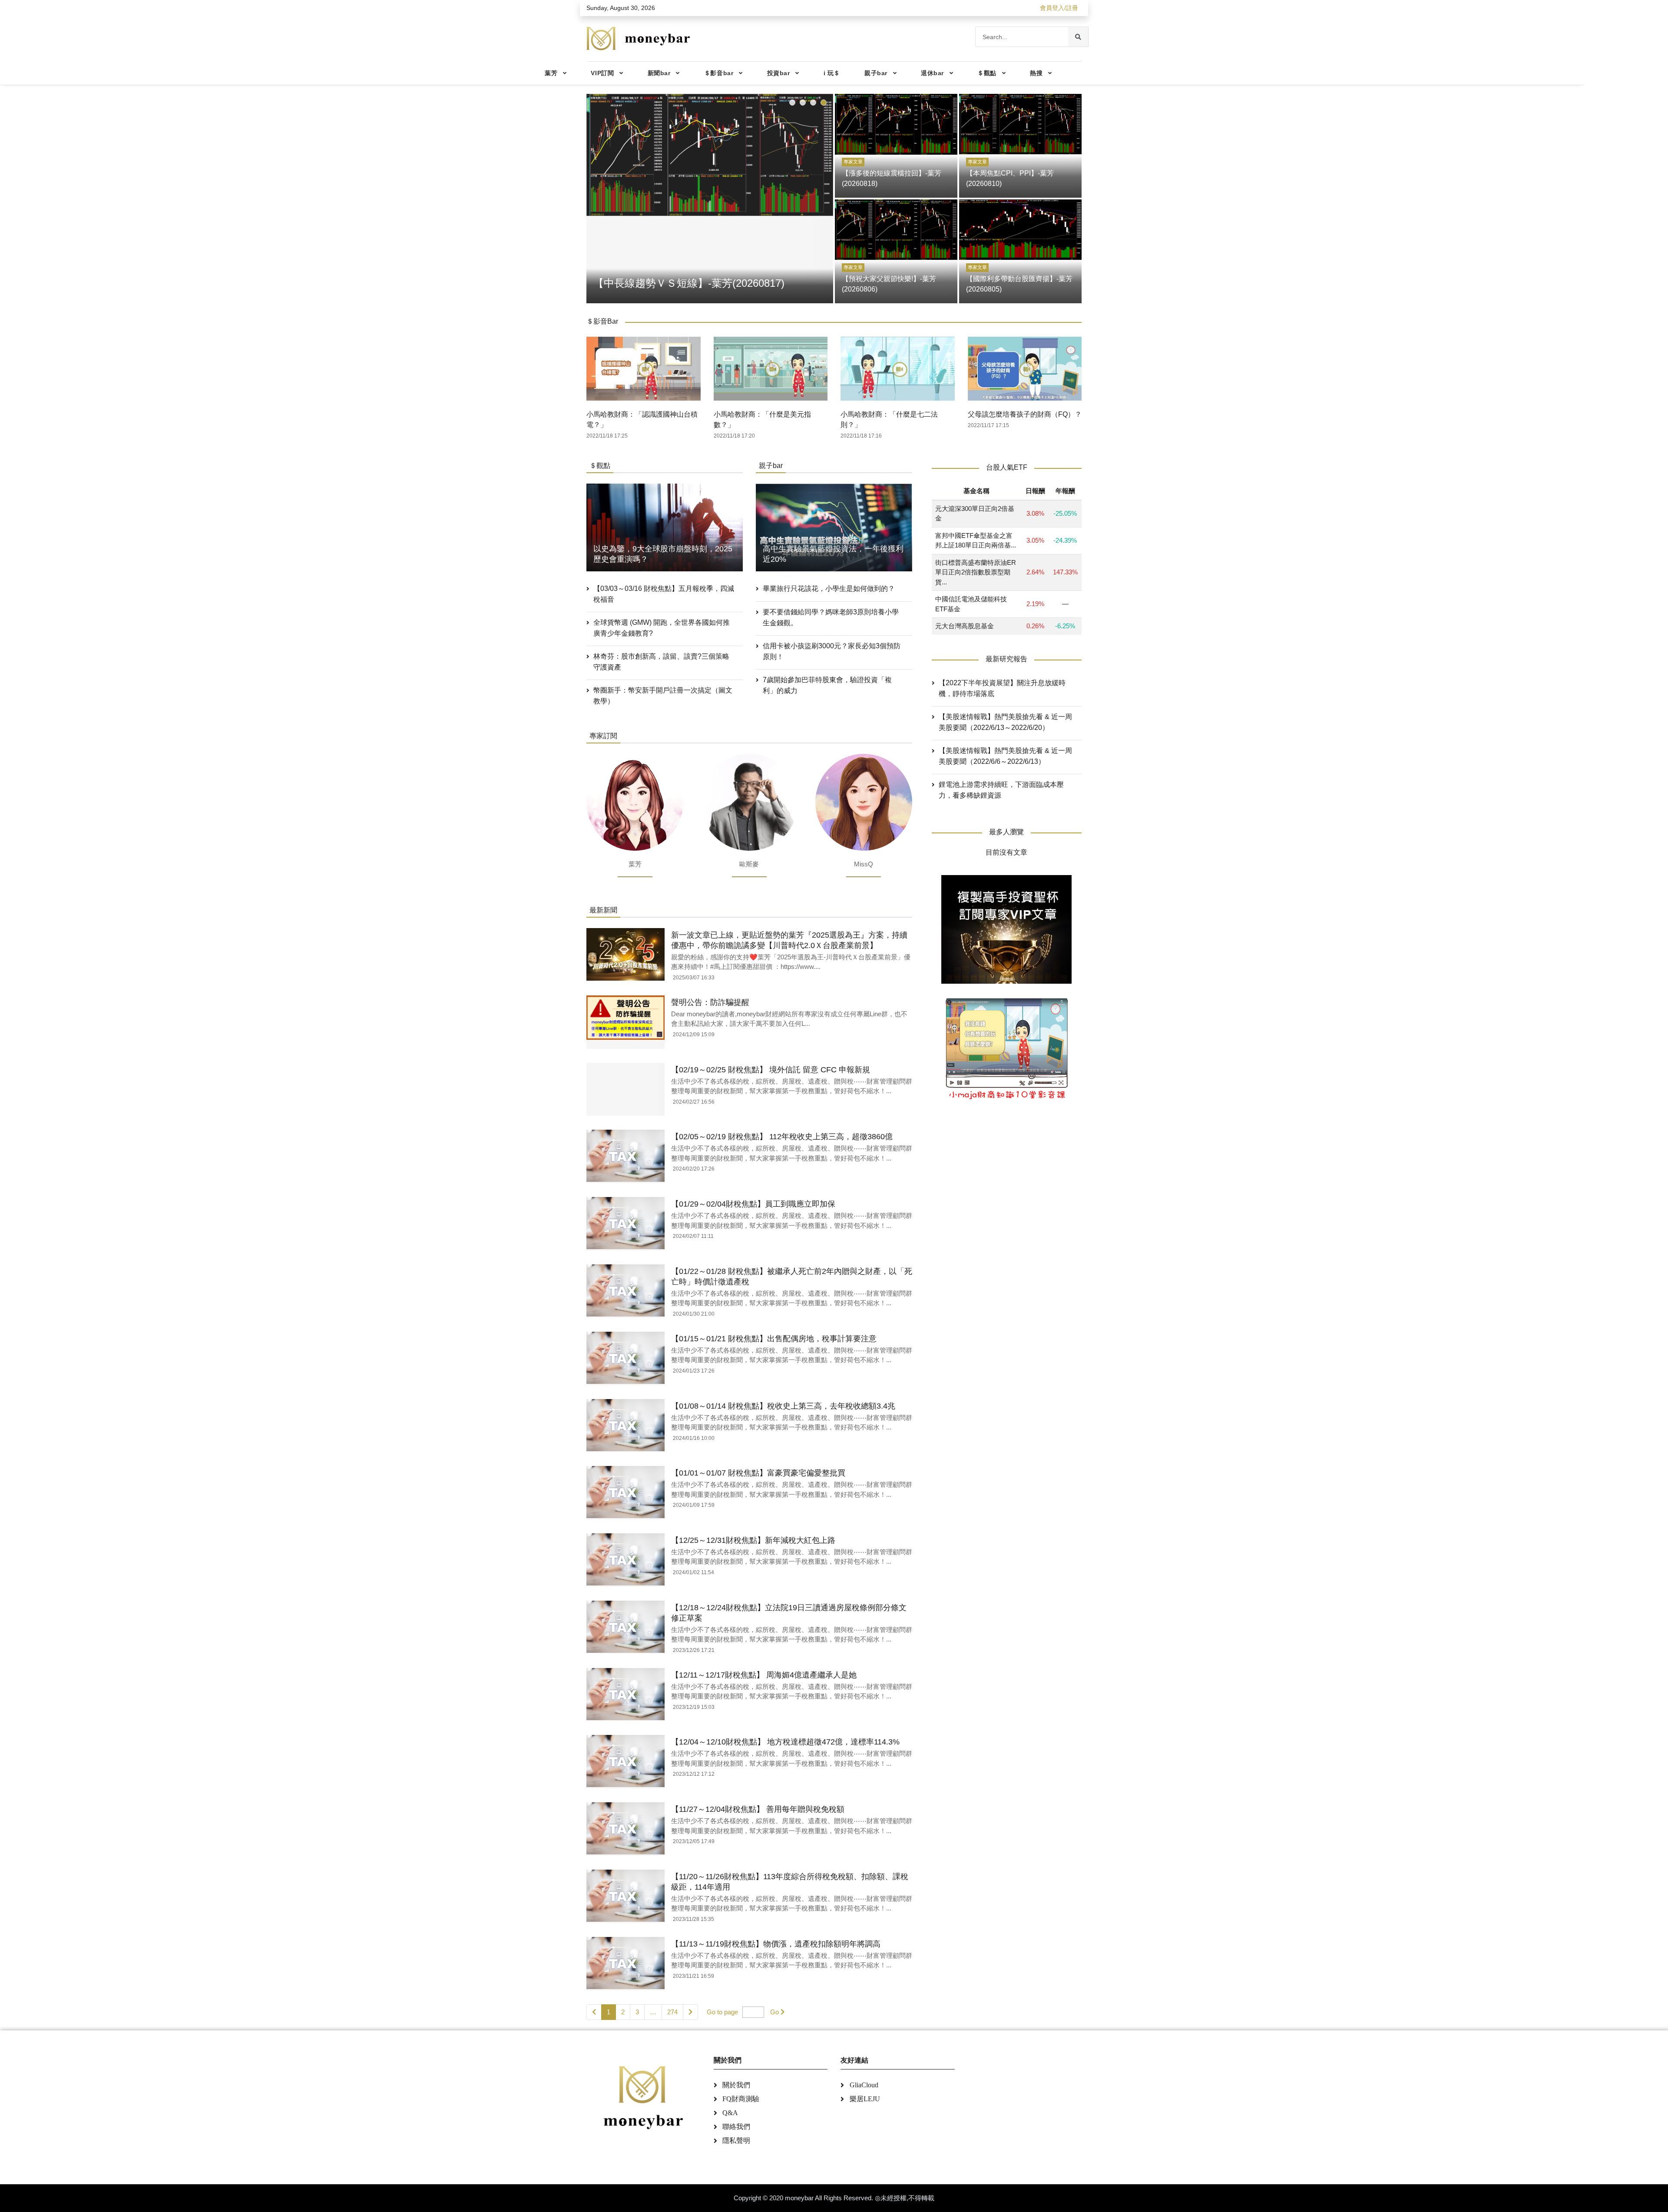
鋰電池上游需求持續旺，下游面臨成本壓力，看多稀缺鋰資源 (1001, 790)
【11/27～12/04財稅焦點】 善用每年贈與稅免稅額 (758, 1809)
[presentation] (595, 197)
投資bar (779, 73)
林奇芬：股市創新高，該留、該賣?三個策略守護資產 (661, 662)
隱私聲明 (736, 2141)
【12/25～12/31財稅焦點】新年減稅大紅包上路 (753, 1540)
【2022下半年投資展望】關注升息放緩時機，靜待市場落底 (1002, 688)
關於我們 (736, 2085)
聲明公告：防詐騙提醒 (710, 1002)
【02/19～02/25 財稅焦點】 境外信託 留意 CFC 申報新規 (771, 1070)
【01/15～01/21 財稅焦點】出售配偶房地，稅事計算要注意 (774, 1339)
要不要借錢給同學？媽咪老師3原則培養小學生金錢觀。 (831, 617)
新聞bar (659, 73)
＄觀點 (987, 73)
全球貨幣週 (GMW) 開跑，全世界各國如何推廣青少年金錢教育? (662, 628)
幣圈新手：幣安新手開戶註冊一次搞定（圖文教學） (663, 696)
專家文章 (853, 162)
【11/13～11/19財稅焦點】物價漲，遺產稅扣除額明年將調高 (776, 1944)
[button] (792, 103)
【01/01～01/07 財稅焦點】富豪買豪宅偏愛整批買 (758, 1473)
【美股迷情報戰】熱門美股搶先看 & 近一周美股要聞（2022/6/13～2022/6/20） (1005, 722)
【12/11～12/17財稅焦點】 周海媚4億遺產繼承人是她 (764, 1675)
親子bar (876, 73)
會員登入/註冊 (1059, 8)
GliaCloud (864, 2085)
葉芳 (551, 73)
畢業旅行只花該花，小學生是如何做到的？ (829, 589)
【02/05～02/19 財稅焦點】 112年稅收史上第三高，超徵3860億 (782, 1137)
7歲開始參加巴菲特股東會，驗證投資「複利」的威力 (827, 685)
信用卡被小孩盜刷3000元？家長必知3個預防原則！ (832, 651)
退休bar (932, 73)
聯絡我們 (736, 2127)
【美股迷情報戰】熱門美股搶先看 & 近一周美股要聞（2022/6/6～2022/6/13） (1005, 756)
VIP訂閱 (602, 73)
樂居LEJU (865, 2099)
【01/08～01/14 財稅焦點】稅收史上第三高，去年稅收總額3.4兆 (783, 1406)
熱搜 (1036, 73)
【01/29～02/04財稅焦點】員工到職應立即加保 (753, 1204)
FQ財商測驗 (741, 2099)
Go (774, 2012)
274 (672, 2012)
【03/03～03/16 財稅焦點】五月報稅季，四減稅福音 (664, 594)
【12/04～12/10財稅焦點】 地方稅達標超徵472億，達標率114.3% (785, 1742)
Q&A (730, 2113)
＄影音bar (719, 73)
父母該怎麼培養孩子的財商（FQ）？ (1025, 414)
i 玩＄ (832, 73)
